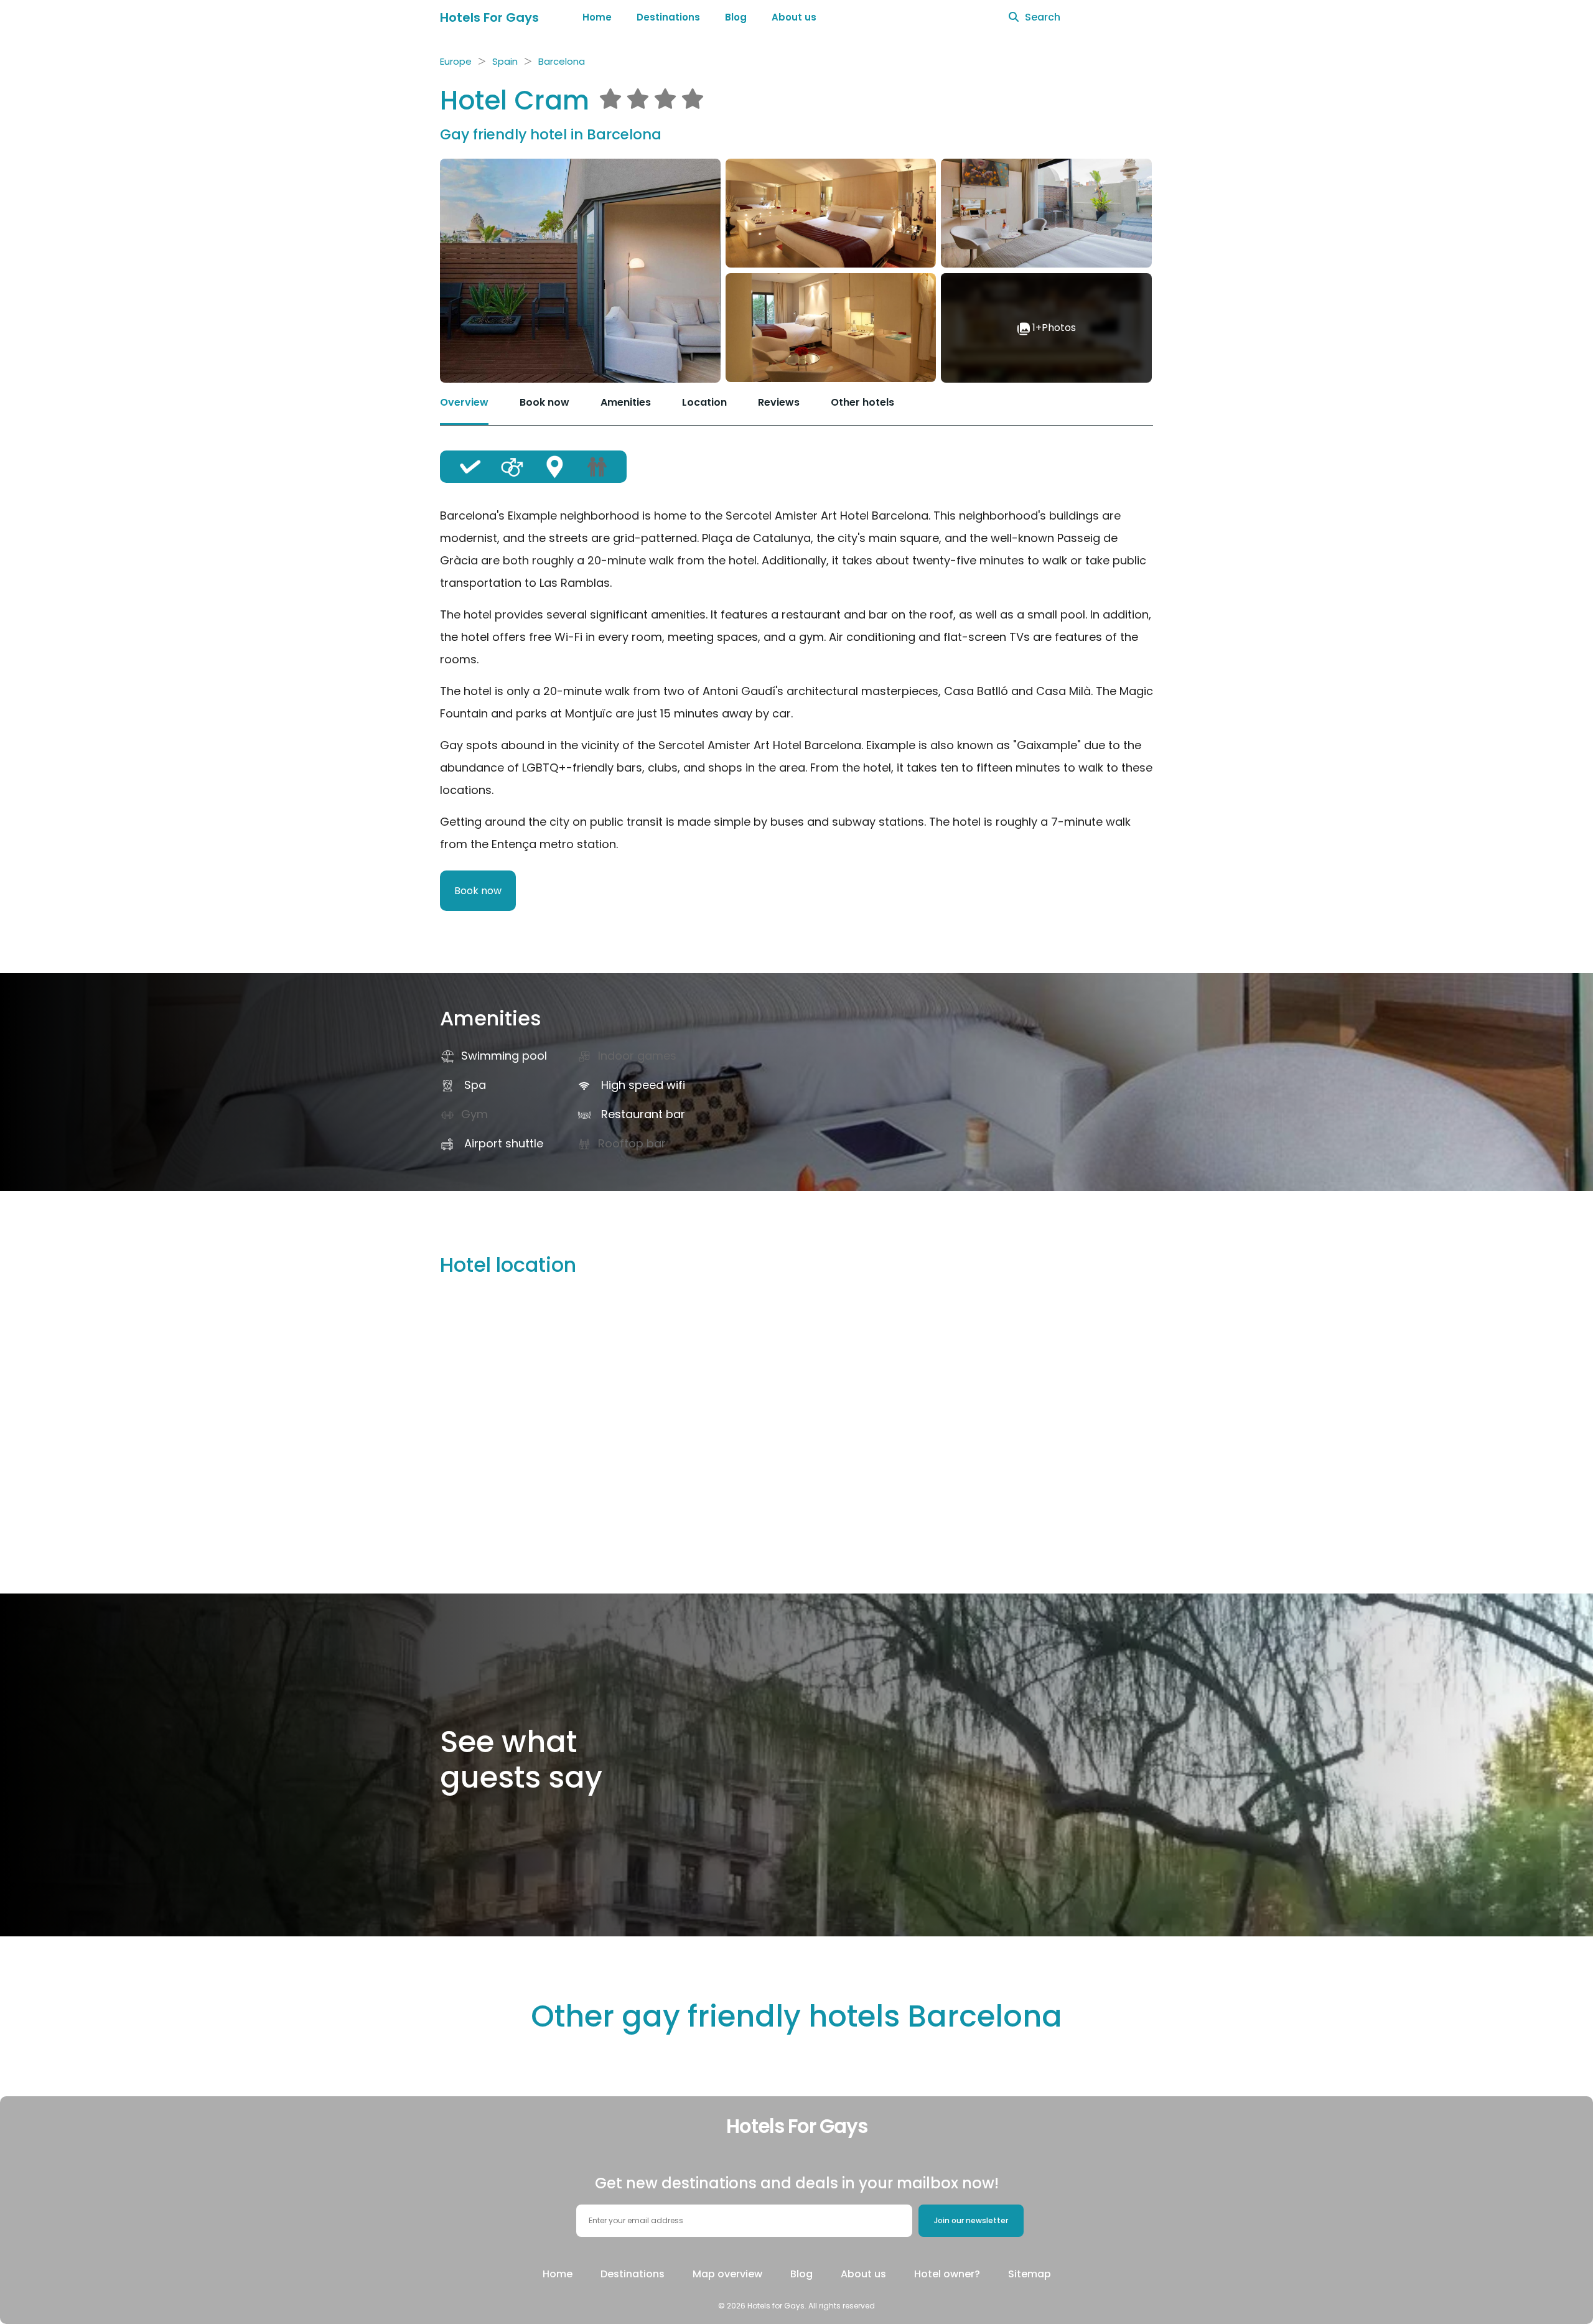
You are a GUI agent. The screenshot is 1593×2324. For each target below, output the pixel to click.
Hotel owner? (947, 2274)
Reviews (779, 402)
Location (704, 402)
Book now (544, 402)
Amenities (626, 402)
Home (597, 17)
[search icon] (1014, 17)
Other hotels (862, 402)
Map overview (727, 2274)
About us (794, 17)
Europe (456, 61)
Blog (736, 17)
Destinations (668, 17)
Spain (505, 61)
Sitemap (1030, 2274)
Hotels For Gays (489, 17)
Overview (464, 402)
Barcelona (562, 61)
